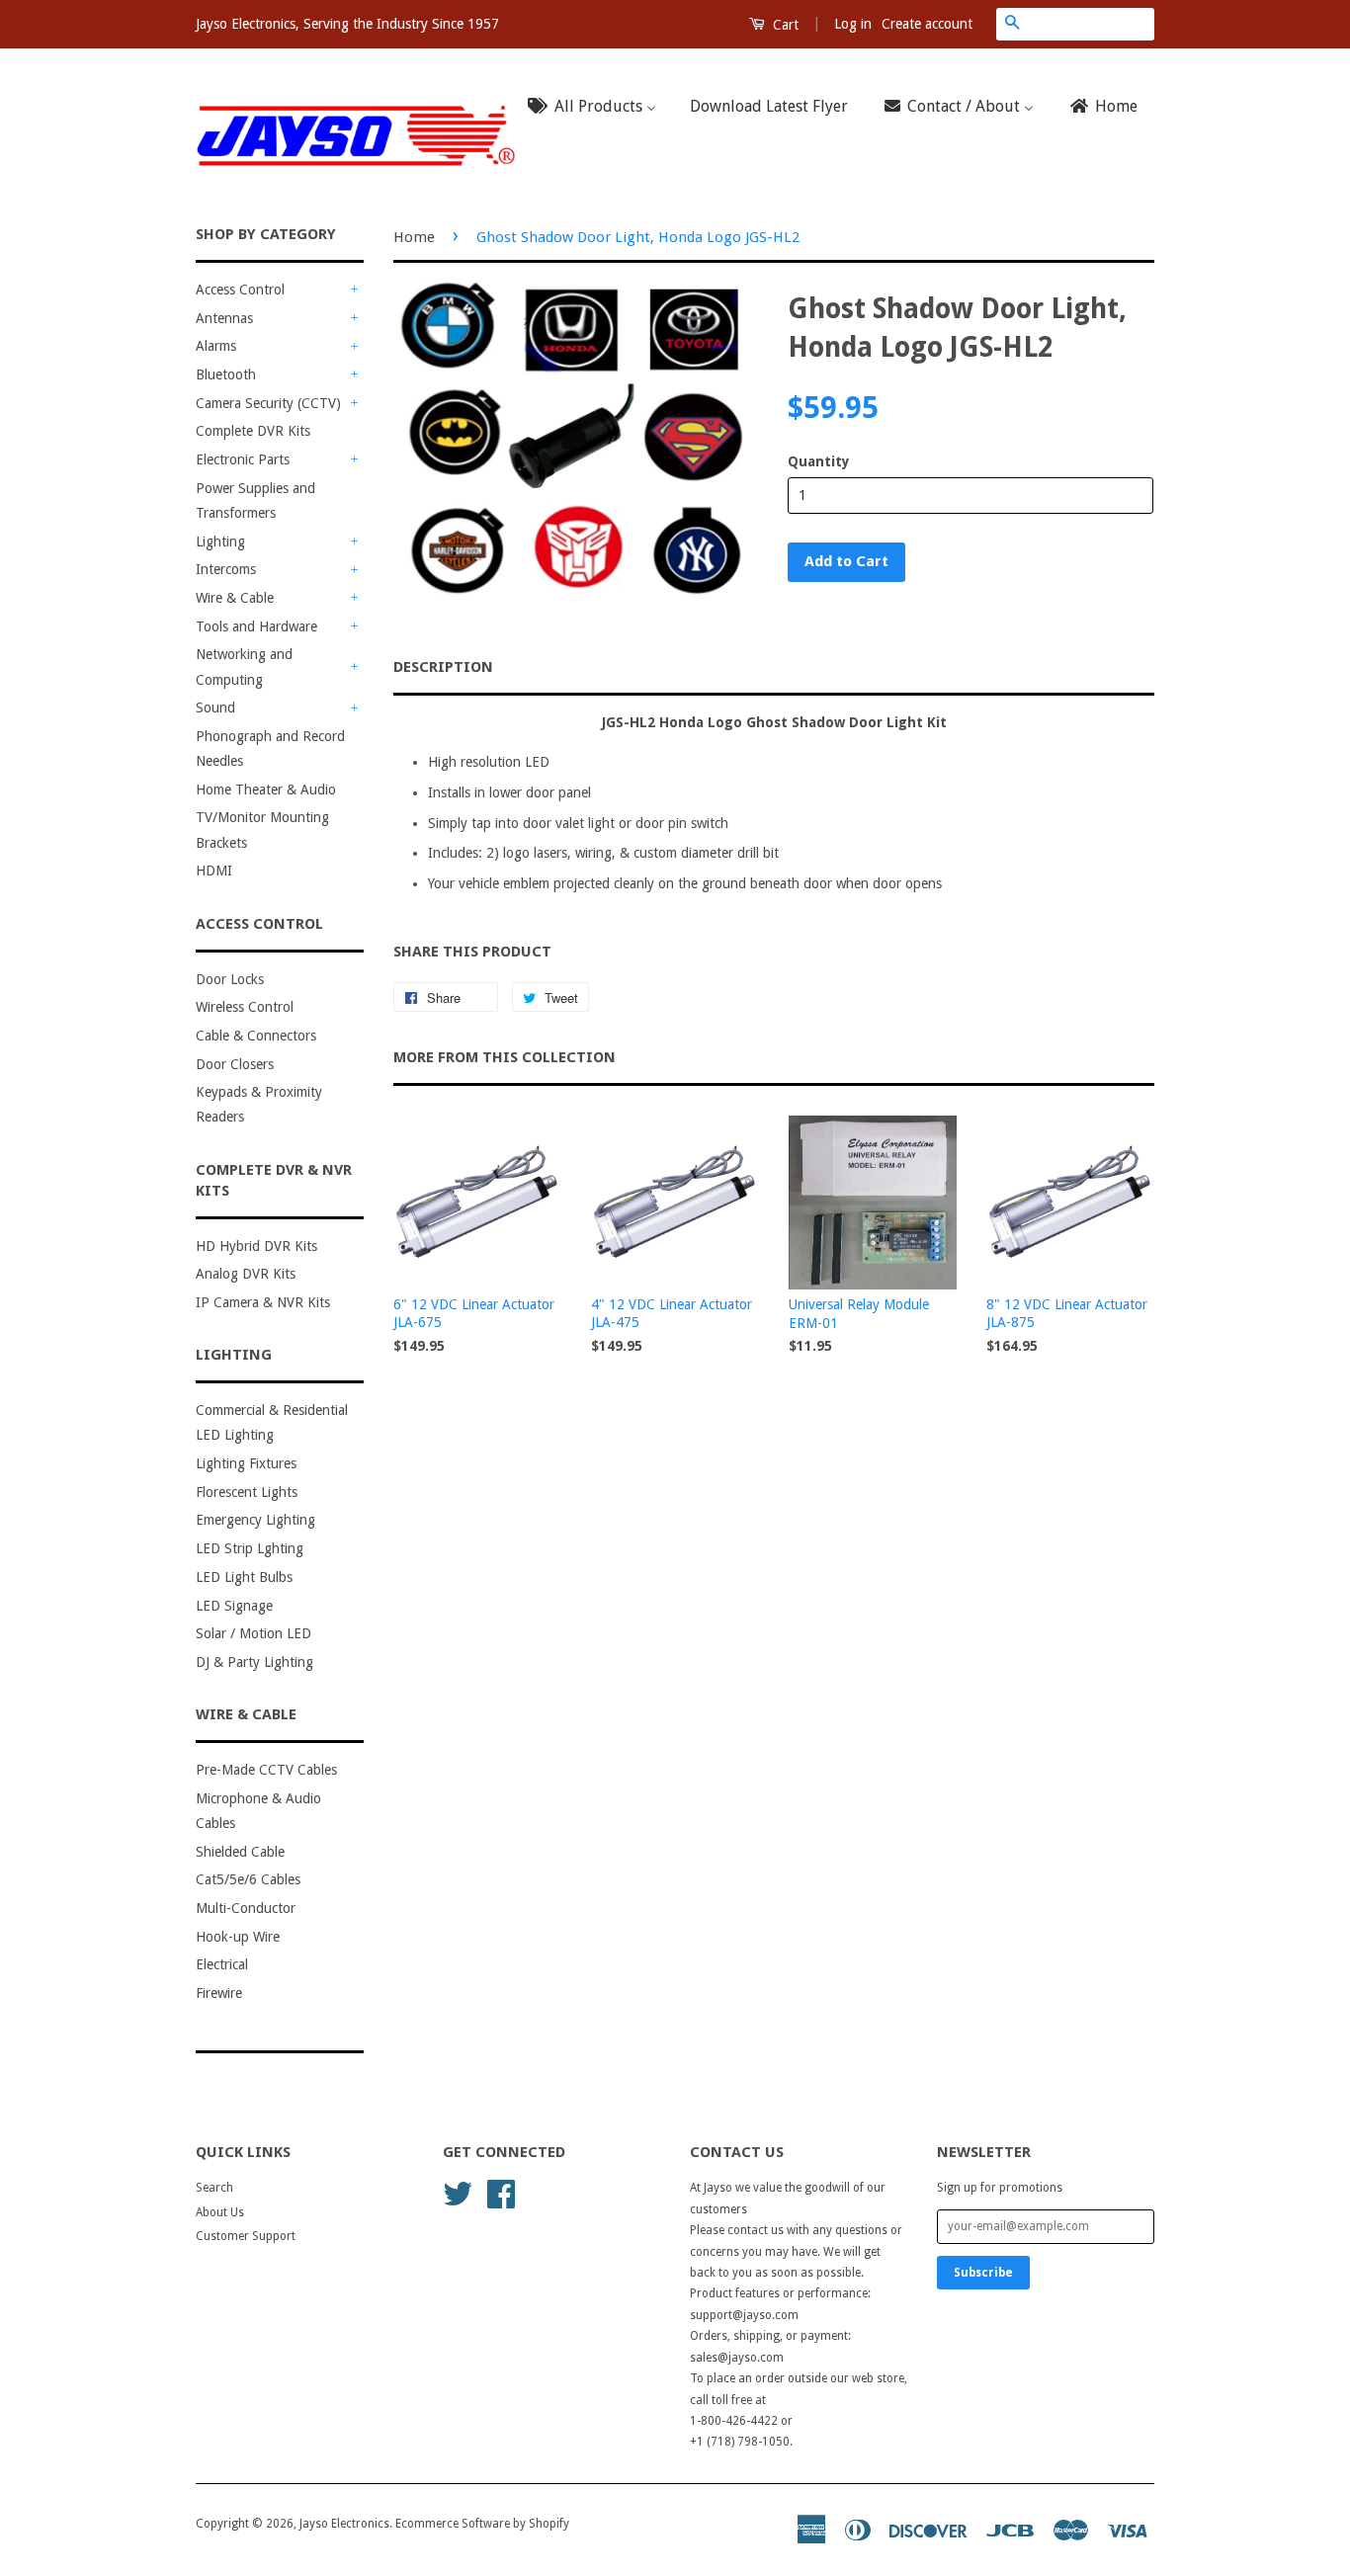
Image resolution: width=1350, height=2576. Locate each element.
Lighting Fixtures (246, 1463)
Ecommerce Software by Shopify (482, 2524)
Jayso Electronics (344, 2524)
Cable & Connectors (256, 1036)
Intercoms (226, 569)
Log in (853, 24)
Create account (927, 24)
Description (443, 667)
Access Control (240, 290)
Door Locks (230, 979)
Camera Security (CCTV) (268, 403)
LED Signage (234, 1606)
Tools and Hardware (256, 626)
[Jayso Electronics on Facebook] (501, 2193)
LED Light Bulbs (244, 1577)
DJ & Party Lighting (254, 1662)
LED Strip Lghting (250, 1548)
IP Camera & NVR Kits (263, 1302)
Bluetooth (226, 374)
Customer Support (246, 2236)
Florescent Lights (247, 1492)
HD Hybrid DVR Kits (256, 1246)
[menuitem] (598, 107)
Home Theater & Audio (266, 789)
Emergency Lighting (255, 1520)
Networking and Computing (244, 666)
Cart (784, 25)
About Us (220, 2212)
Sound (215, 707)
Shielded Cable (240, 1852)
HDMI (214, 871)
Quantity (819, 461)
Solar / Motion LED (253, 1633)
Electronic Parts (243, 459)
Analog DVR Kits (246, 1274)
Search (214, 2188)
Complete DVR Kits (253, 431)
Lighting (220, 541)
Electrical (222, 1964)
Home (414, 237)
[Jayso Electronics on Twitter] (458, 2193)
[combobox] (1091, 24)
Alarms (216, 346)
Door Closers (235, 1064)
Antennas (224, 318)
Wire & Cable (235, 598)
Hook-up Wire (238, 1937)
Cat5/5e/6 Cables (248, 1879)
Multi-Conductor (246, 1908)
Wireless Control (245, 1007)
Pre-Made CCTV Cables (266, 1770)
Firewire (219, 1993)
